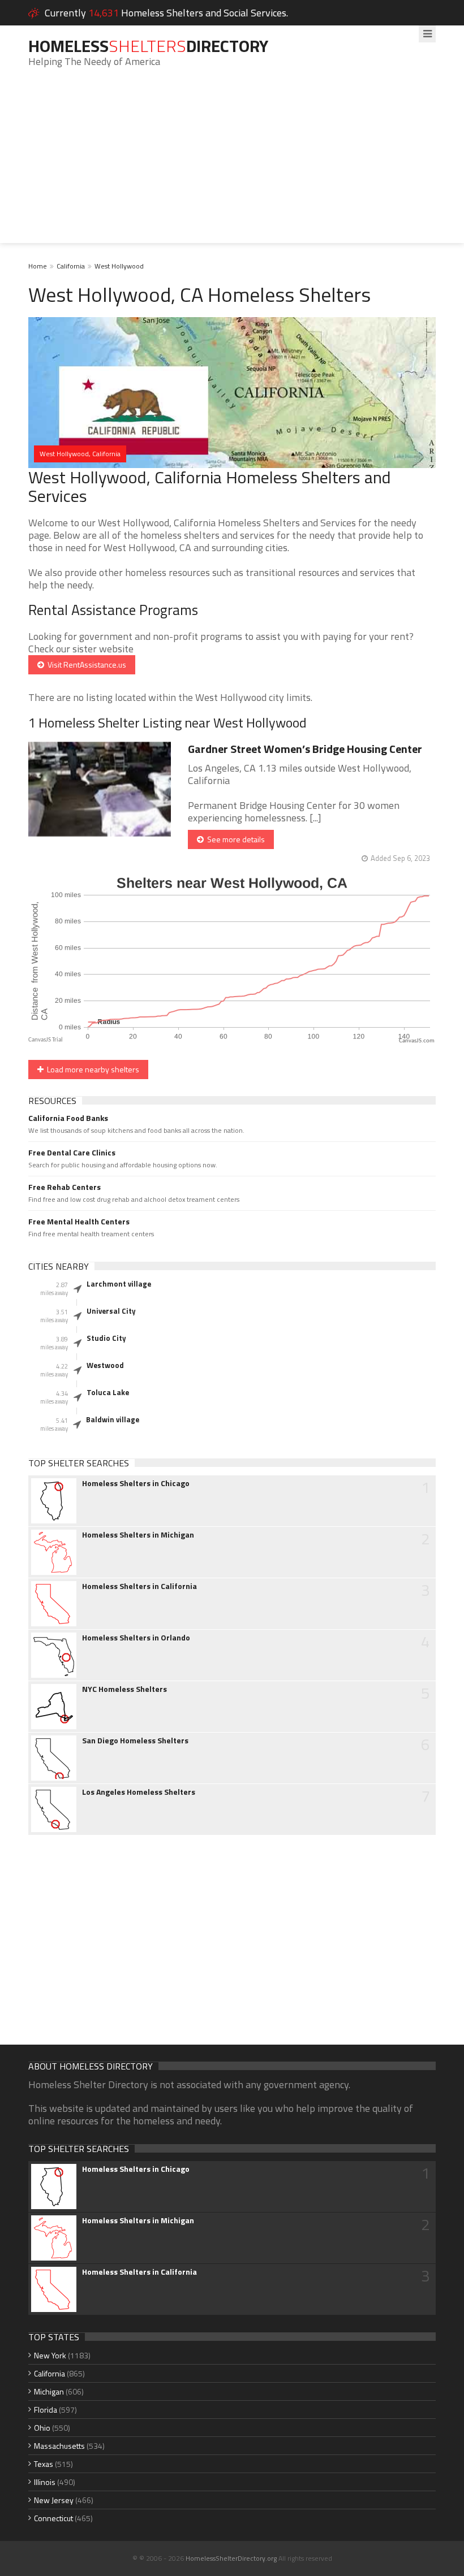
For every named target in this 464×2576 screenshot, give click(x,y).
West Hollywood (119, 266)
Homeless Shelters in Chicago (136, 1483)
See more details (234, 839)
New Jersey (54, 2500)
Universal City (111, 1311)
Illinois (45, 2482)
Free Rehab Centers (65, 1187)
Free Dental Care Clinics (72, 1153)
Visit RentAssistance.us (85, 664)
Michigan (49, 2391)
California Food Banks (68, 1118)
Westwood (105, 1365)
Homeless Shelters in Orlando (136, 1638)
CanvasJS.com (417, 1041)
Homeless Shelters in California (139, 1586)
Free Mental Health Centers (79, 1222)
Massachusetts (59, 2446)
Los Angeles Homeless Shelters (139, 1792)
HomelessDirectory (148, 46)
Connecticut (53, 2518)
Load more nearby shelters (91, 1069)
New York (50, 2355)
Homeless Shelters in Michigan (138, 1535)
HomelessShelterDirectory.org (231, 2558)
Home (38, 266)
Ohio (42, 2428)
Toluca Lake (108, 1392)
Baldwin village (113, 1419)
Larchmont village (119, 1284)
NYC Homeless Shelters (124, 1689)
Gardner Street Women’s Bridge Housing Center (305, 749)
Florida (46, 2410)
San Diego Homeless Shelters (135, 1741)
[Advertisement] (232, 164)
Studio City (106, 1338)
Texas (44, 2464)
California (71, 266)
